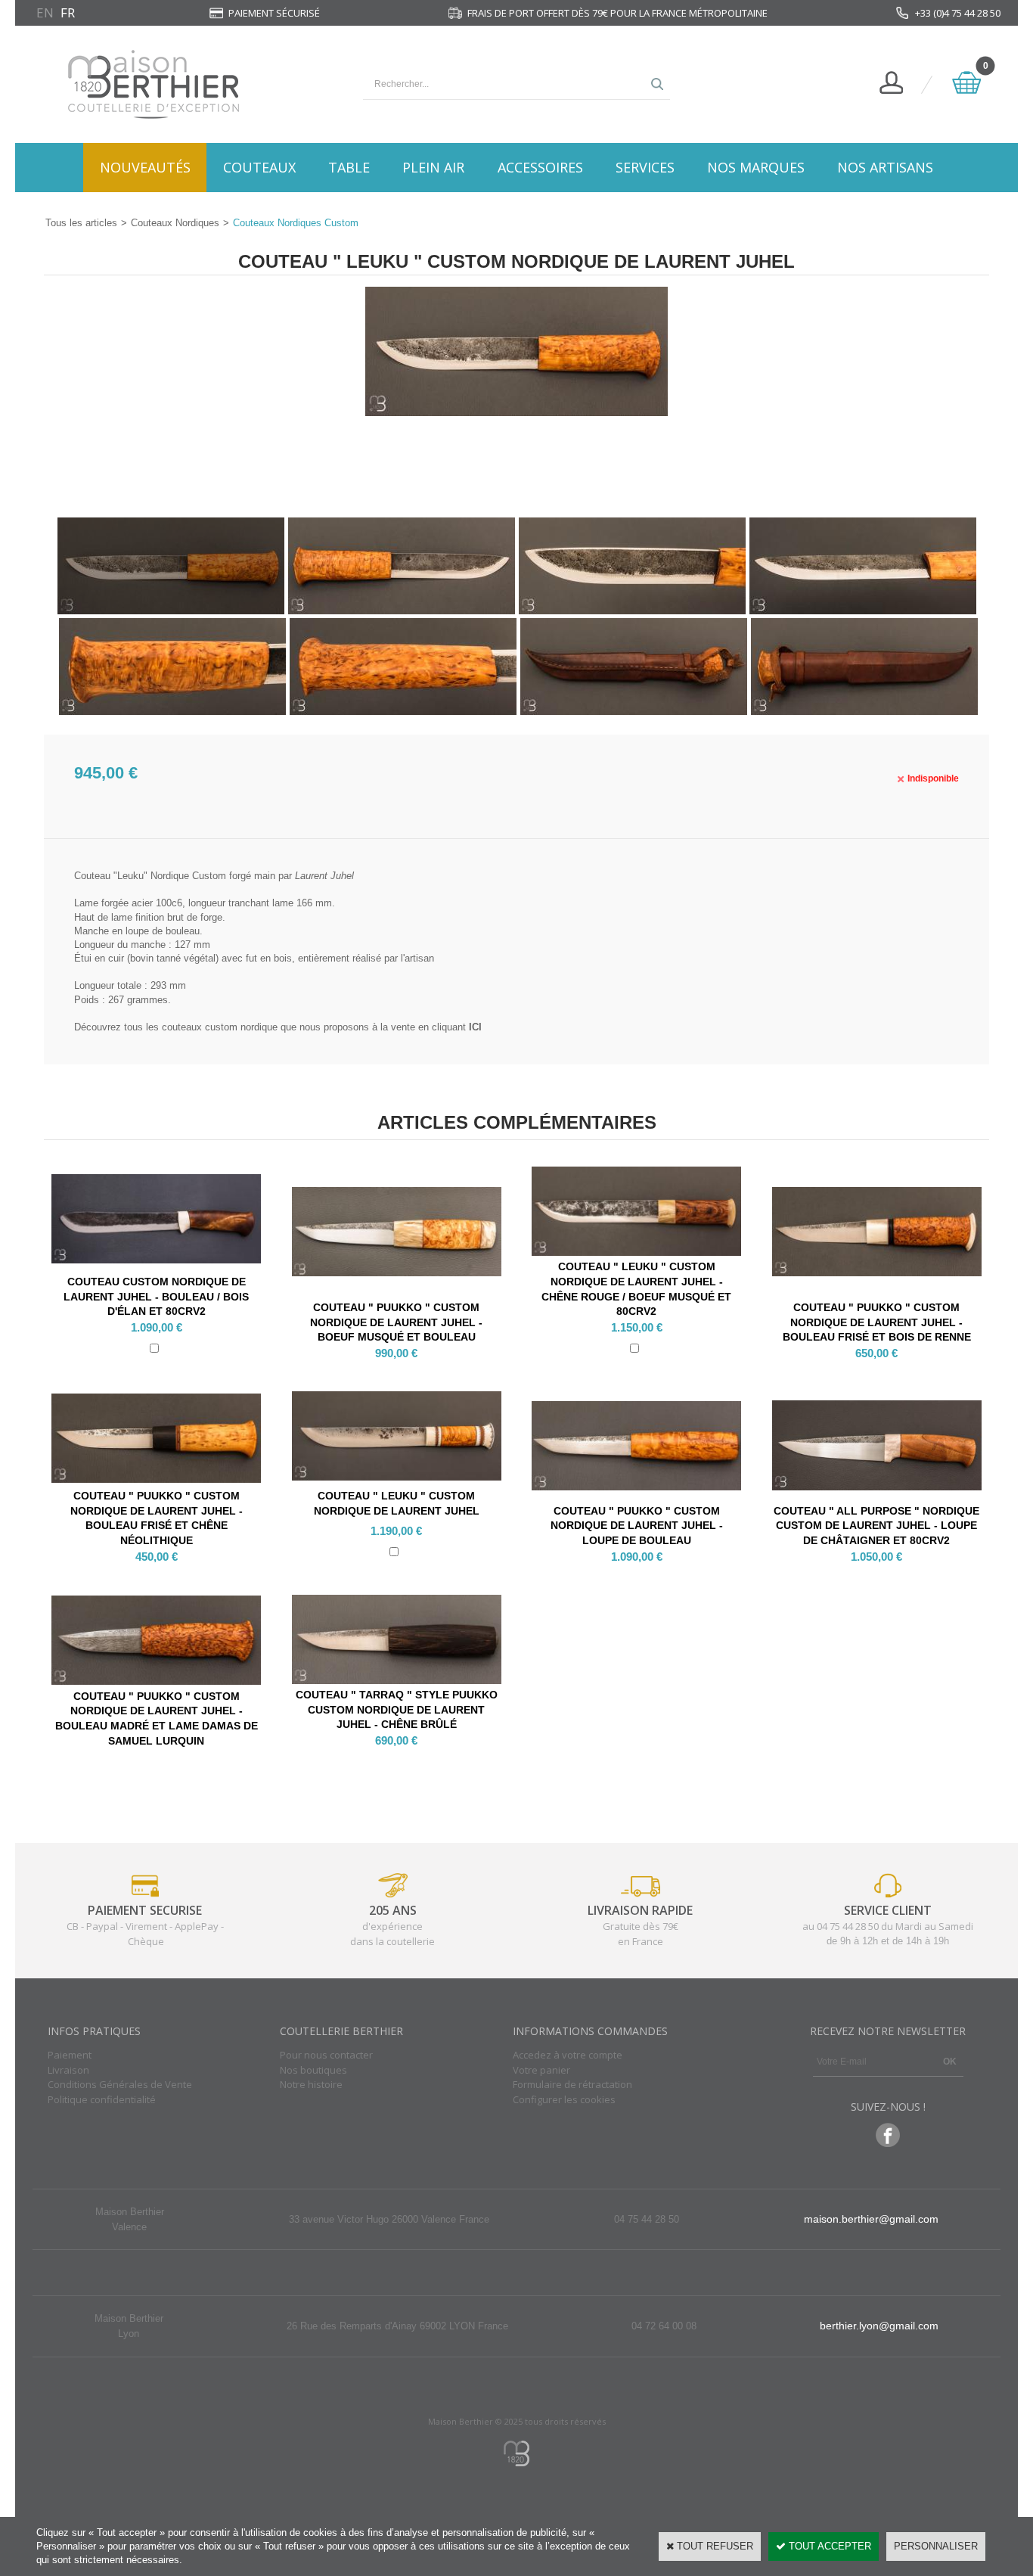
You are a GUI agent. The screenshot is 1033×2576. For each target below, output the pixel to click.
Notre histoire (311, 2084)
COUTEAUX (259, 167)
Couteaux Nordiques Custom (296, 223)
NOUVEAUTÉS (145, 167)
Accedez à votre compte (568, 2055)
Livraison (68, 2070)
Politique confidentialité (102, 2099)
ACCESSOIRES (540, 167)
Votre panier (541, 2070)
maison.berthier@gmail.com (871, 2219)
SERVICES (645, 167)
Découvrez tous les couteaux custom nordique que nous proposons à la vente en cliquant (278, 1027)
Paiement (70, 2055)
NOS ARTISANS (885, 167)
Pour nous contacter (326, 2055)
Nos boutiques (313, 2070)
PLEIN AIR (433, 167)
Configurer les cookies (564, 2099)
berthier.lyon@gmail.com (879, 2326)
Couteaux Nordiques (175, 223)
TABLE (349, 167)
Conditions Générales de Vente (120, 2084)
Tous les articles (81, 223)
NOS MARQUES (756, 167)
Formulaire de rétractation (572, 2084)
